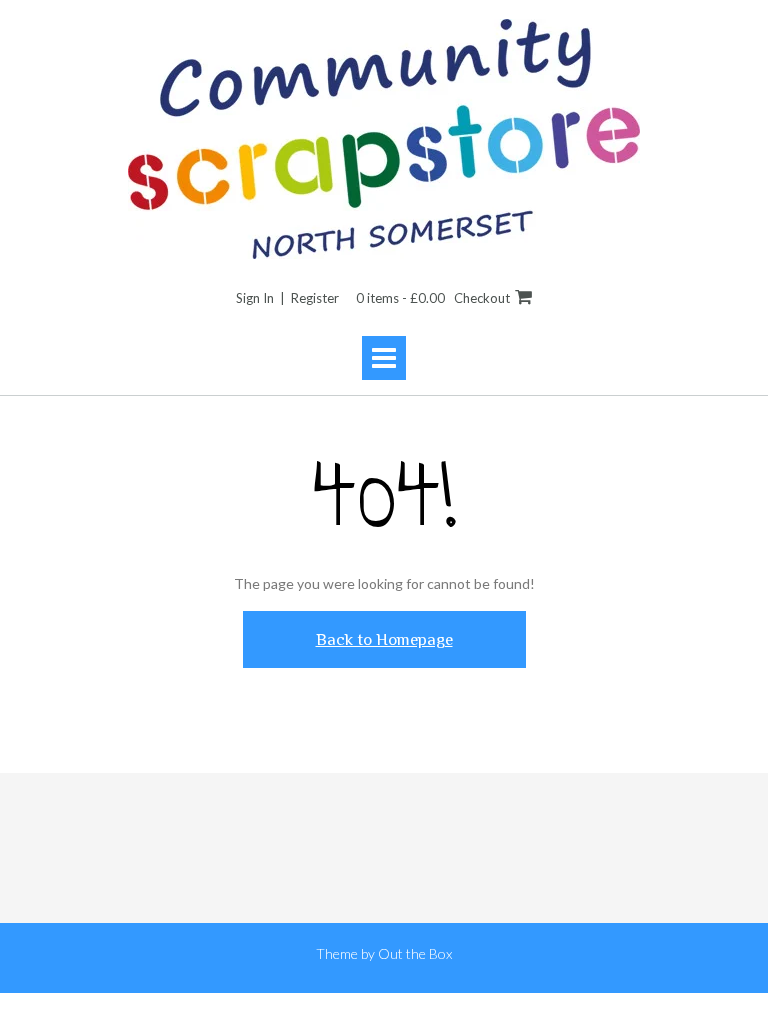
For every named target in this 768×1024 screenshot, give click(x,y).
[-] (384, 139)
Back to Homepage (384, 639)
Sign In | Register (287, 298)
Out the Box (415, 953)
